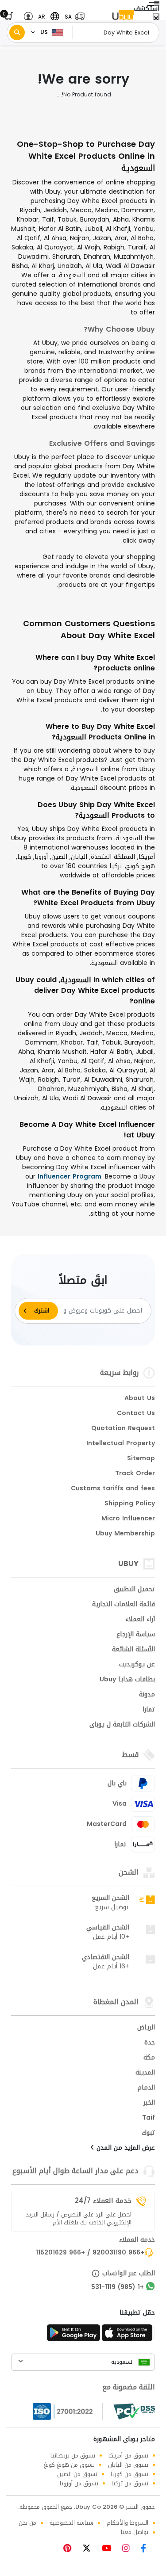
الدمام (146, 2088)
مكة (149, 2058)
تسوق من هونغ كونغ (69, 2465)
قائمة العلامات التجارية (124, 1605)
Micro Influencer (128, 1519)
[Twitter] (90, 2549)
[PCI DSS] (134, 2411)
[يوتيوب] (110, 2549)
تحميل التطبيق (134, 1590)
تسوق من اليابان (128, 2465)
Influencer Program (69, 1177)
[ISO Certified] (68, 2411)
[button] (73, 17)
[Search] (17, 33)
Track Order (135, 1474)
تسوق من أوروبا (79, 2483)
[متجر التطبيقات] (128, 2335)
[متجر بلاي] (73, 2335)
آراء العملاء (140, 1620)
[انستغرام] (129, 2549)
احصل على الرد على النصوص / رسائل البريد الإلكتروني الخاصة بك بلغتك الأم (79, 2219)
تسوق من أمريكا (128, 2455)
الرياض (146, 2028)
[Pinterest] (72, 2549)
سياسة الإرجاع (136, 1635)
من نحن (27, 2523)
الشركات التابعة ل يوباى (122, 1725)
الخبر (149, 2103)
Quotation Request (123, 1429)
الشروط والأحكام (127, 2523)
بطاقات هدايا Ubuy (127, 1680)
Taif (149, 2118)
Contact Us (136, 1414)
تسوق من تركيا (130, 2483)
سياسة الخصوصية (71, 2523)
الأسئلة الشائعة (133, 1650)
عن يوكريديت (137, 1665)
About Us (140, 1399)
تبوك (148, 2133)
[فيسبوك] (147, 2549)
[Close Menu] (156, 19)
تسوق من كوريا (129, 2474)
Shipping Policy (130, 1504)
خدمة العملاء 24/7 (103, 2201)
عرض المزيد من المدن (125, 2148)
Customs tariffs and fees (113, 1489)
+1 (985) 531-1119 (118, 2288)
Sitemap (141, 1459)
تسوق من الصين (77, 2474)
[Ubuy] (123, 17)
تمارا (149, 1710)
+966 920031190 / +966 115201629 (90, 2253)
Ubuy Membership (125, 1534)
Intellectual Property (121, 1444)
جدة (150, 2043)
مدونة (147, 1695)
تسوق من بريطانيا (73, 2455)
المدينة (145, 2073)
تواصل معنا (135, 2532)
